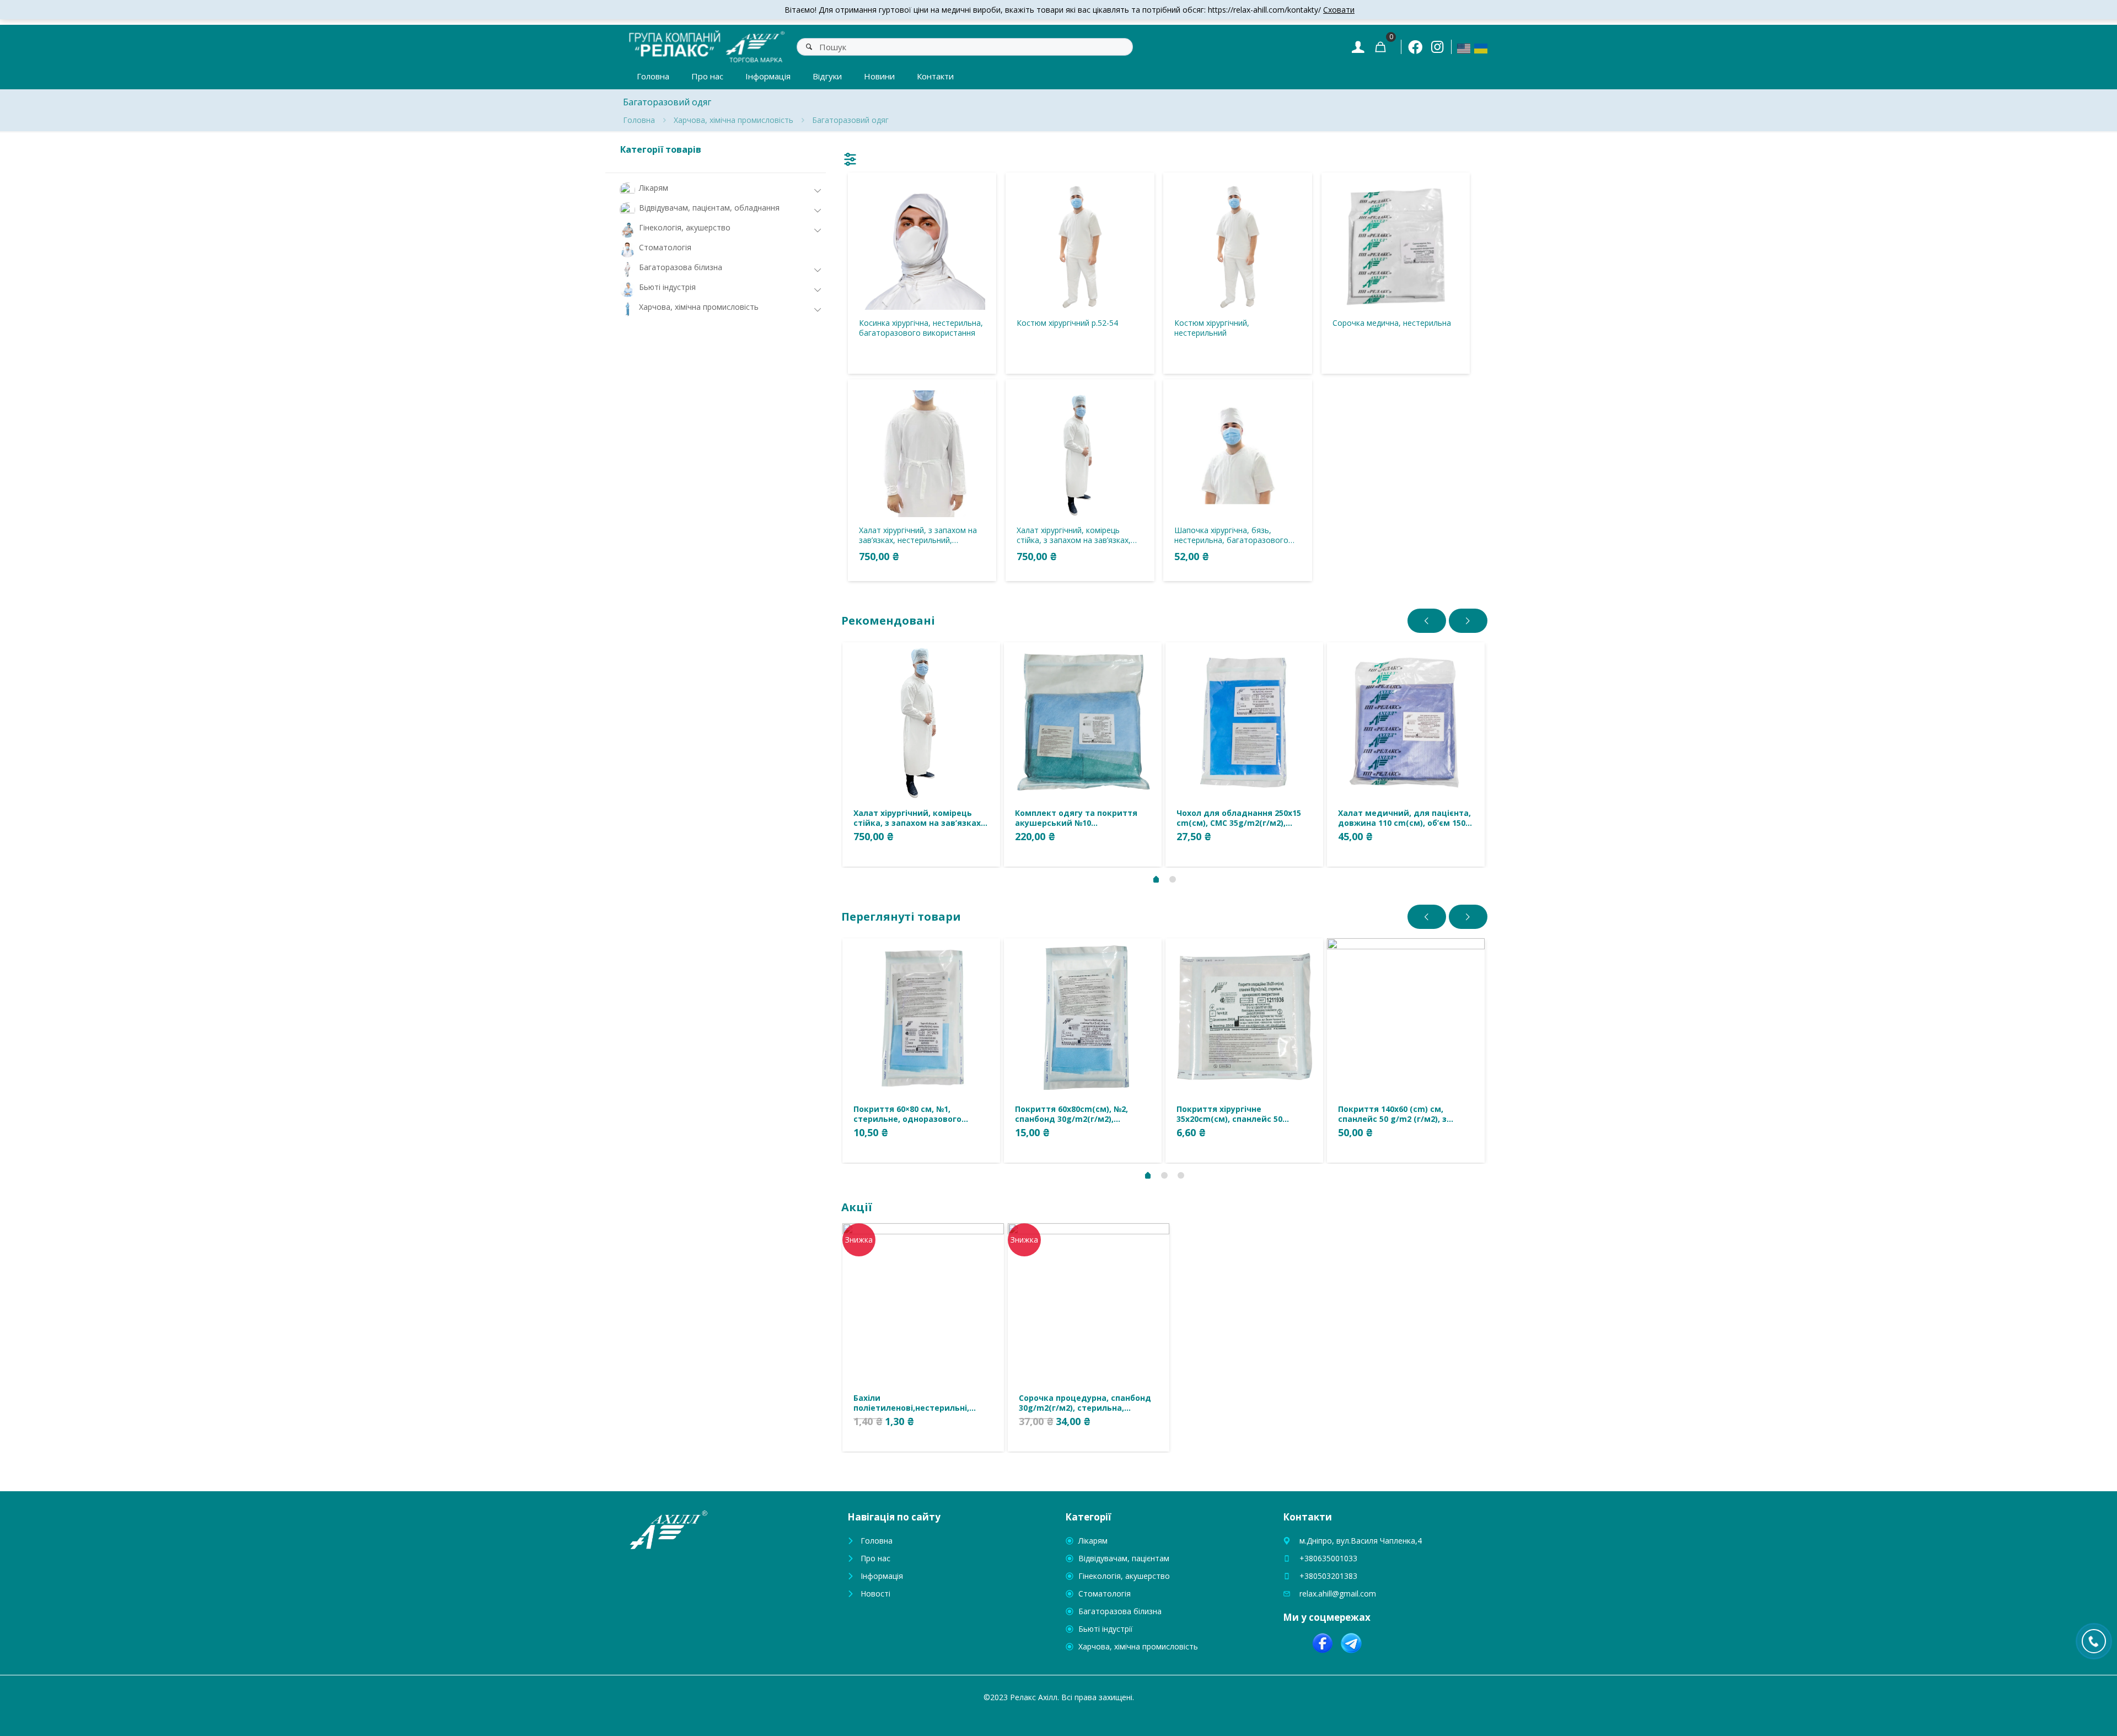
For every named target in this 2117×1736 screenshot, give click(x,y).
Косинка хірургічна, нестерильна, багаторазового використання (921, 328)
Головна (639, 120)
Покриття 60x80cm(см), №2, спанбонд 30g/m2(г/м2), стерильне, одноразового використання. (1071, 1114)
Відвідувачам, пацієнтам (1124, 1558)
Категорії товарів (661, 149)
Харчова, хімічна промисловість (734, 120)
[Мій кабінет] (1358, 47)
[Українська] (1481, 48)
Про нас (875, 1558)
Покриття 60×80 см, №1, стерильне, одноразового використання (907, 1114)
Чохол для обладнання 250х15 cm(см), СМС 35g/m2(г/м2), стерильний (1239, 818)
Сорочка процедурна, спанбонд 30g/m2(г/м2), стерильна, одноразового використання (1085, 1403)
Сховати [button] (1339, 10)
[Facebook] (1415, 47)
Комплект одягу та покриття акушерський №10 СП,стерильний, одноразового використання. (1078, 818)
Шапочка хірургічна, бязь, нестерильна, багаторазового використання (1231, 535)
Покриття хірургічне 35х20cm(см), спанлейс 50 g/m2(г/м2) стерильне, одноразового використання (1237, 1114)
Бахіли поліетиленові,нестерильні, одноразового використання (914, 1403)
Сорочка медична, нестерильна (1392, 323)
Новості (875, 1593)
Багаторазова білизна (1120, 1611)
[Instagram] (1437, 47)
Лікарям (1093, 1541)
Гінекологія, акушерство (1124, 1576)
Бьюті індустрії (1106, 1629)
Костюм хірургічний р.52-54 (1067, 323)
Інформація (882, 1576)
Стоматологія (1105, 1593)
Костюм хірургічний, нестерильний (1212, 328)
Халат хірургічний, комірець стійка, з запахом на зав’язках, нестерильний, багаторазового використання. (1076, 535)
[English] (1464, 48)
